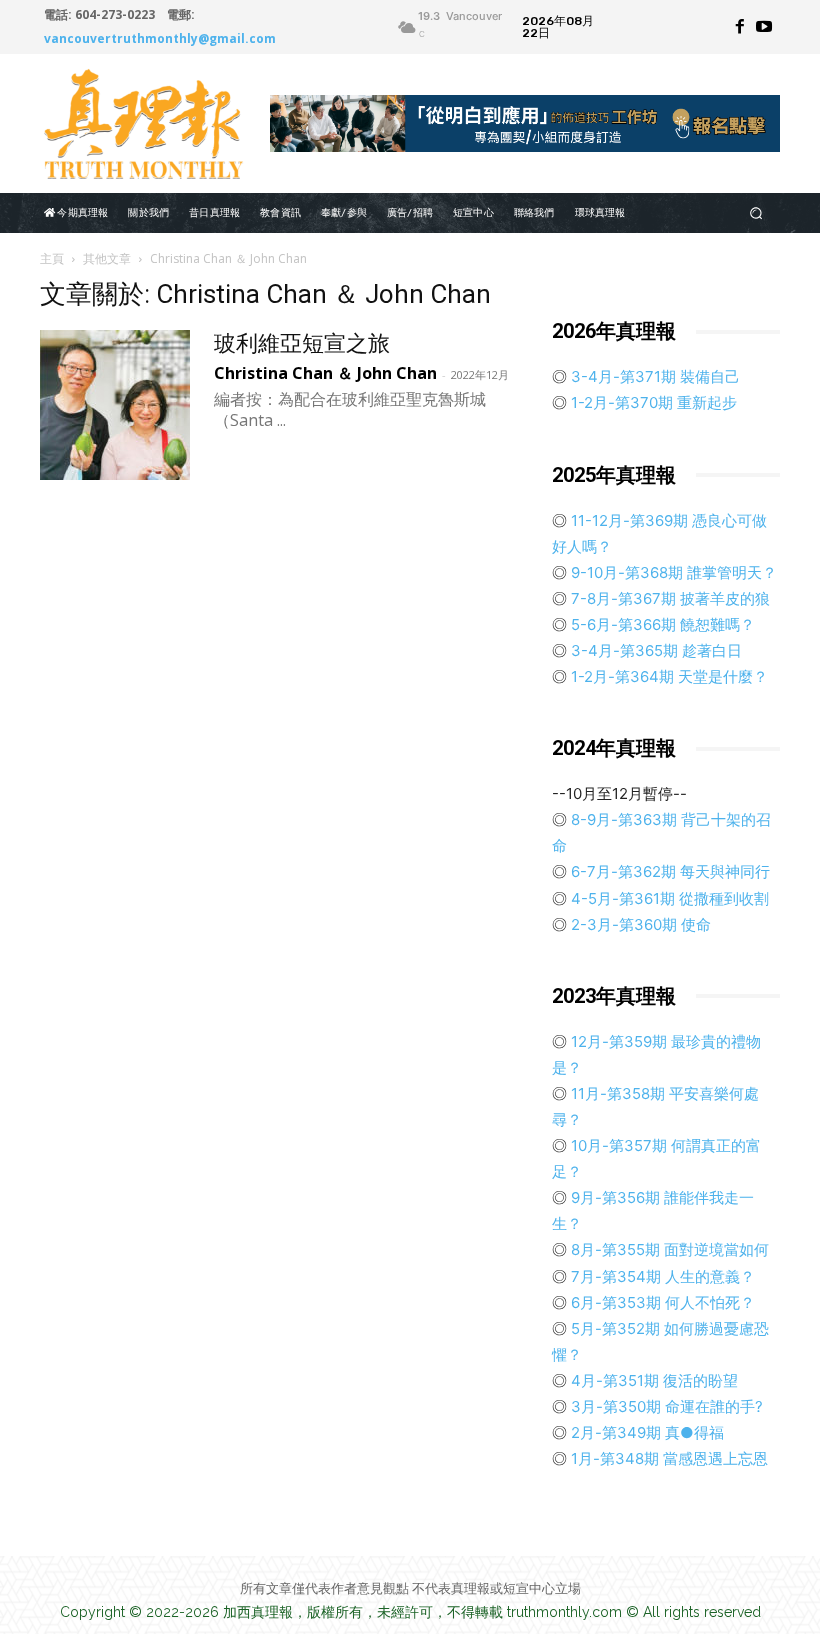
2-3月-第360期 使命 (639, 924)
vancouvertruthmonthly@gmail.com (160, 38)
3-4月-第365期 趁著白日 (654, 650)
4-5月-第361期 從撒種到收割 (668, 898)
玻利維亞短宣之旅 (302, 343)
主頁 (52, 258)
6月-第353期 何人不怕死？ (661, 1302)
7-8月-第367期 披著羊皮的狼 (668, 598)
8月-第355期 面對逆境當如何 (668, 1249)
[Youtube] (764, 27)
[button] (756, 213)
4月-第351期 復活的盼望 (652, 1380)
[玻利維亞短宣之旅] (115, 405)
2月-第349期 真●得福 (645, 1432)
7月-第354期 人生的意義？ (661, 1276)
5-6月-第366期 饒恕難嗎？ (661, 624)
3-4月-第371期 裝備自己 (653, 376)
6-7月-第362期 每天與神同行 (668, 871)
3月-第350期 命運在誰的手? (665, 1406)
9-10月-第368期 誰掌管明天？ (672, 572)
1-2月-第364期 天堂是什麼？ (667, 676)
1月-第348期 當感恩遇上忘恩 (667, 1458)
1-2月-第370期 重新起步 (652, 402)
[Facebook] (740, 27)
